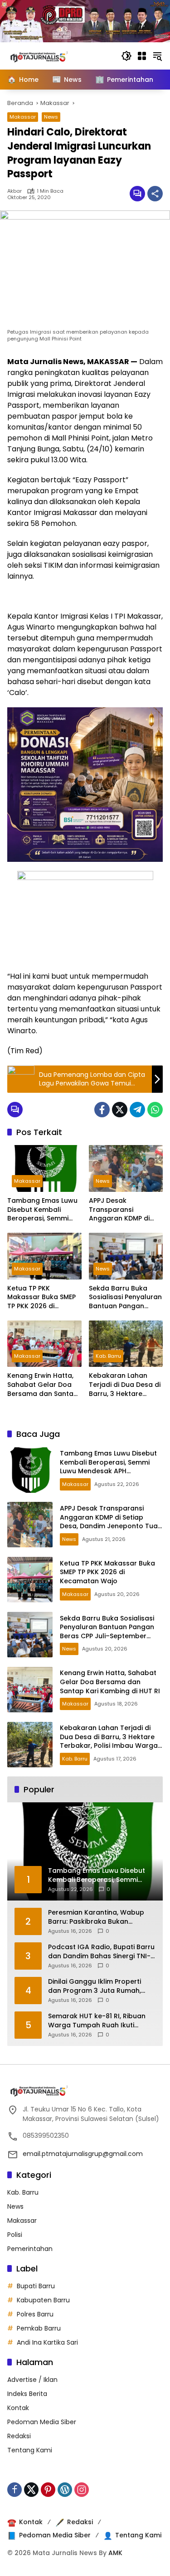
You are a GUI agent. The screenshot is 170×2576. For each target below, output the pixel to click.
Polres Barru (35, 2314)
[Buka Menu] (142, 56)
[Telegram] (137, 1110)
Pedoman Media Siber (42, 2422)
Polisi (15, 2235)
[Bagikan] (155, 194)
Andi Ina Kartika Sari (47, 2342)
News (51, 117)
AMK (115, 2553)
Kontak (18, 2408)
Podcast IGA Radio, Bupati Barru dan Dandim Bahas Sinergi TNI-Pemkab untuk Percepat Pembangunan (101, 1952)
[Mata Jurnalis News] (53, 55)
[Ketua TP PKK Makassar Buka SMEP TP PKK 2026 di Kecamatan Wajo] (44, 1256)
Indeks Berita (27, 2394)
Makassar (23, 117)
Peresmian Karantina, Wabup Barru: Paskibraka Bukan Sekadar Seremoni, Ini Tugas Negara (96, 1917)
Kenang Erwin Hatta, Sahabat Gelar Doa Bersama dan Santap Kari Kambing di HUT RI (43, 1385)
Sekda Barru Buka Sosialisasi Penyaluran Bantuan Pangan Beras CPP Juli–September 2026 (125, 1298)
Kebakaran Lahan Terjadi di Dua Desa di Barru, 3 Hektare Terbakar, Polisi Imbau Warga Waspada (126, 1385)
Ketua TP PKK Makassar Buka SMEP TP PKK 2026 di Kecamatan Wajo (41, 1298)
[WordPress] (65, 2490)
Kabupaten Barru (43, 2300)
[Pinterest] (48, 2490)
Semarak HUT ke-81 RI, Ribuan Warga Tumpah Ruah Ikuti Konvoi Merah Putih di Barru (97, 2021)
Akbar (15, 191)
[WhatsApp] (155, 1110)
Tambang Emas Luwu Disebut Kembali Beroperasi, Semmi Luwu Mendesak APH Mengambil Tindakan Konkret (42, 1210)
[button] (126, 56)
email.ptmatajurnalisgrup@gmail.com (83, 2154)
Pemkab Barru (39, 2328)
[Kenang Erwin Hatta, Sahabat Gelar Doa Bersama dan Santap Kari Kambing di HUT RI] (44, 1344)
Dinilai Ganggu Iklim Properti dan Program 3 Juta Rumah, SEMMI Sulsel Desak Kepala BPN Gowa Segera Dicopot (99, 1986)
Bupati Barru (36, 2286)
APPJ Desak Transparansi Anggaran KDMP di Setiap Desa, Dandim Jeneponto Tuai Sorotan (123, 1210)
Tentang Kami (30, 2450)
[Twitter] (120, 1110)
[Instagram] (82, 2490)
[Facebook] (102, 1110)
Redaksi (19, 2436)
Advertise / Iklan (32, 2380)
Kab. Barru (108, 1356)
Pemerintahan (30, 2249)
